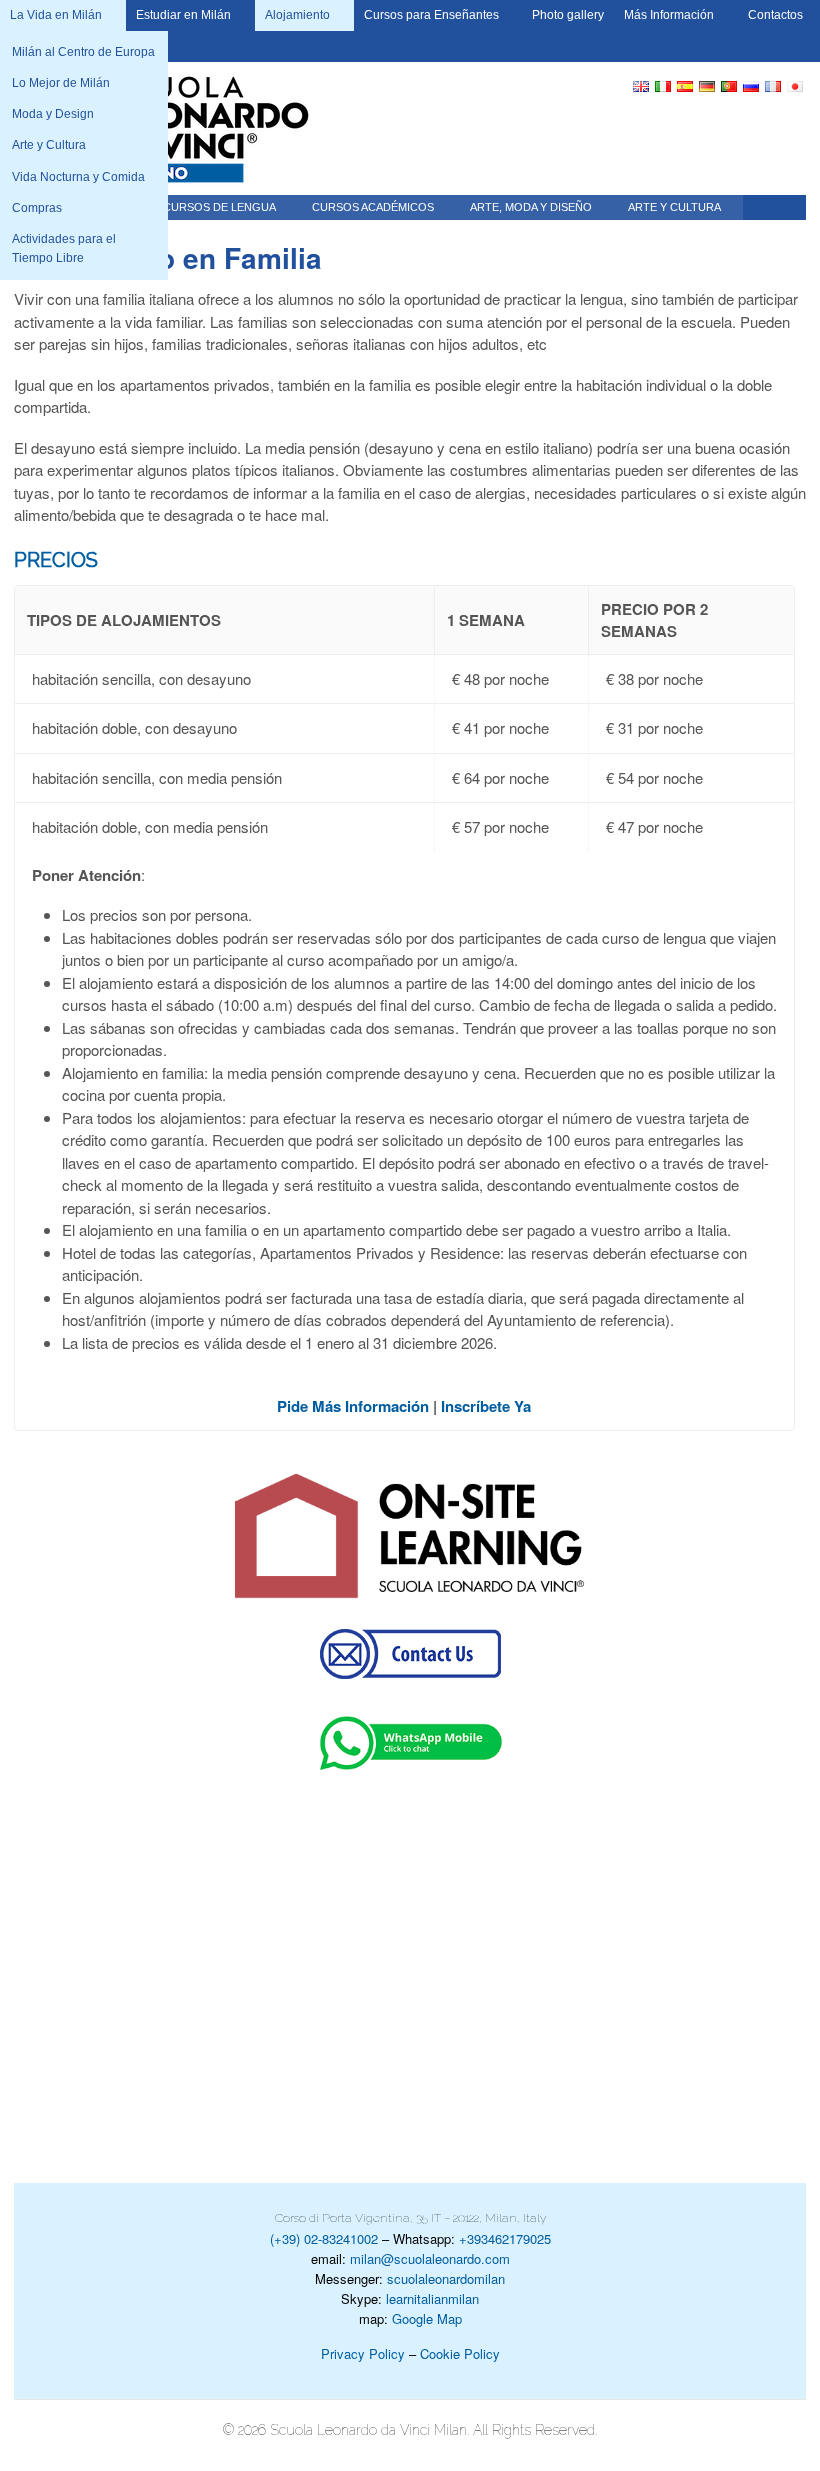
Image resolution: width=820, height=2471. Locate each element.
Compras (37, 208)
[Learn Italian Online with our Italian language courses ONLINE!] (410, 1536)
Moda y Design (53, 114)
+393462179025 (505, 2238)
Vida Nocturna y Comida (78, 177)
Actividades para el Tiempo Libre (64, 248)
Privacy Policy (363, 2353)
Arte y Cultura (49, 145)
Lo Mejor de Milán (61, 83)
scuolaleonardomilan (446, 2278)
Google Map (427, 2318)
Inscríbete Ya (486, 1406)
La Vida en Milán (56, 15)
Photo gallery (568, 15)
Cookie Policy (460, 2353)
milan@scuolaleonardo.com (430, 2258)
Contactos (775, 15)
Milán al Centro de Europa (83, 52)
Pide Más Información (353, 1406)
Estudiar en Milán (183, 15)
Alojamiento (297, 15)
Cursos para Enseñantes (431, 15)
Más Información (669, 15)
